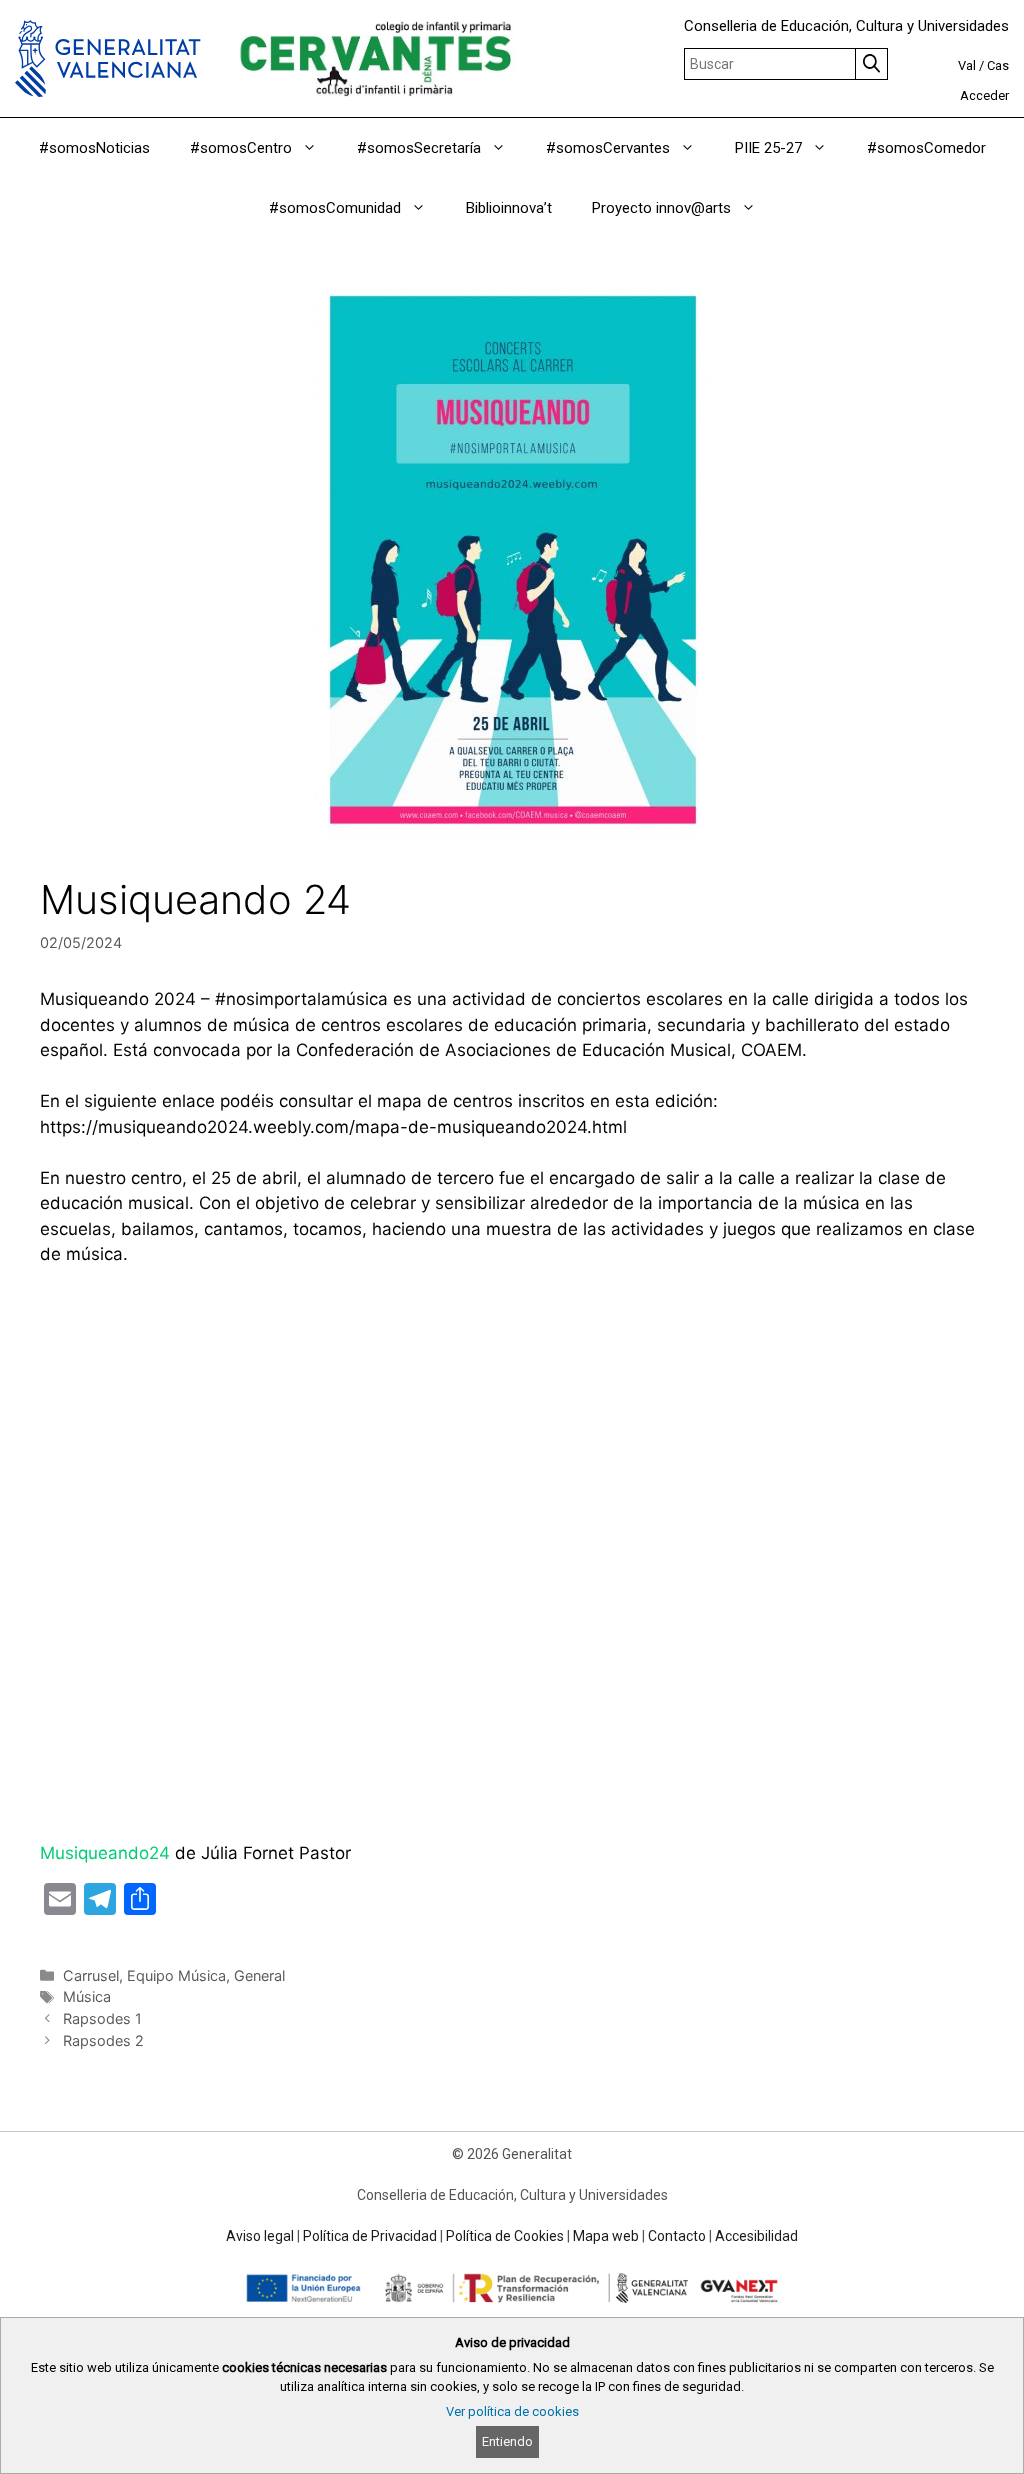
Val (967, 65)
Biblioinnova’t (509, 208)
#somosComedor (926, 148)
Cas (998, 65)
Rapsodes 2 (103, 2040)
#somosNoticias (94, 148)
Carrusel (91, 1975)
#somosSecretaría (419, 148)
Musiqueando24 (105, 1853)
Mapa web (606, 2236)
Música (87, 1996)
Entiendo (507, 2441)
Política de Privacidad (370, 2236)
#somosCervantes (608, 148)
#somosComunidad (335, 208)
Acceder (984, 95)
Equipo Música (176, 1975)
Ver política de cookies (512, 2411)
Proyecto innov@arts (661, 208)
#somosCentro (241, 148)
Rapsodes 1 (102, 2018)
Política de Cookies (505, 2236)
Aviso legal (260, 2236)
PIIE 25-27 (768, 148)
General (259, 1975)
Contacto (677, 2236)
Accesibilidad (756, 2236)
